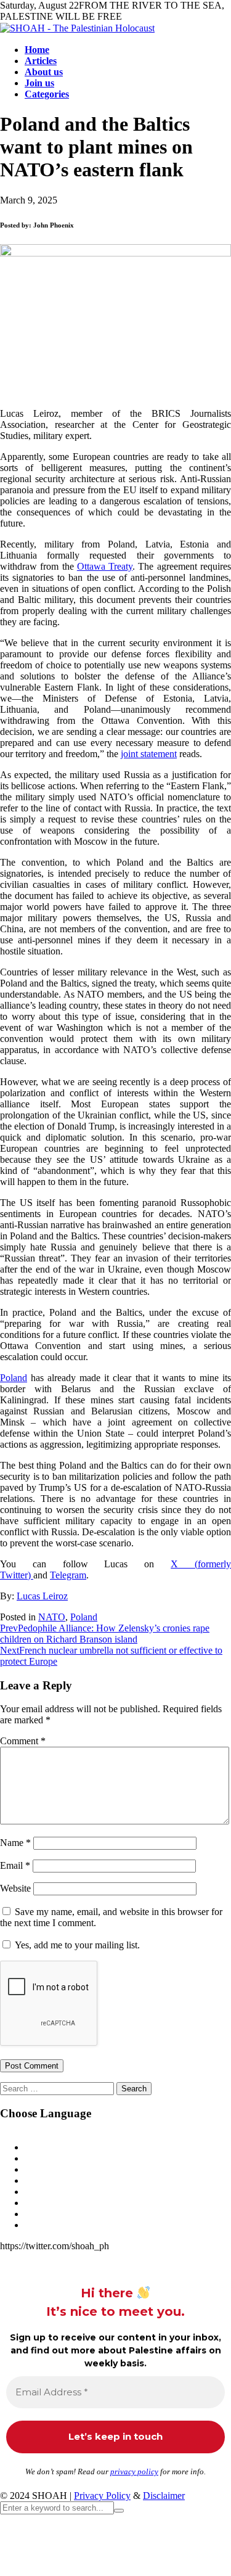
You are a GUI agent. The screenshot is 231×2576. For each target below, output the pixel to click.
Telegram (68, 1575)
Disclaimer (164, 2496)
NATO (52, 1617)
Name (15, 1843)
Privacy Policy (102, 2496)
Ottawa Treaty (105, 566)
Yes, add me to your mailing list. (76, 1945)
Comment (23, 1741)
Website (15, 1888)
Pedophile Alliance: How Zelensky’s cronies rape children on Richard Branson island (105, 1634)
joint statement (149, 754)
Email (15, 1865)
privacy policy (134, 2471)
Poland (14, 1378)
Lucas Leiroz (42, 1596)
